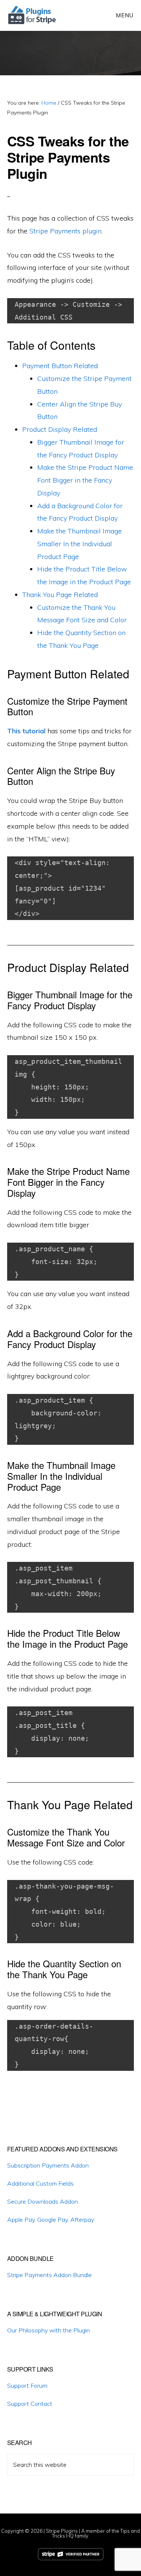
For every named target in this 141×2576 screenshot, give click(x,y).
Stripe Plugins (62, 2531)
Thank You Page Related (60, 595)
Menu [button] (125, 15)
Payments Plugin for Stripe (33, 15)
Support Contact (30, 2404)
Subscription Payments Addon (48, 2165)
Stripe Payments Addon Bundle (49, 2275)
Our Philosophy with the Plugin (49, 2330)
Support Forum (27, 2386)
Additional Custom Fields (40, 2183)
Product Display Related (60, 429)
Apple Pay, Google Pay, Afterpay (51, 2220)
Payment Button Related (60, 366)
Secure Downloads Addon (42, 2201)
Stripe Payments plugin (65, 231)
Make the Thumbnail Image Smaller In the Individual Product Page (80, 544)
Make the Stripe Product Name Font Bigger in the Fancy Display (85, 480)
